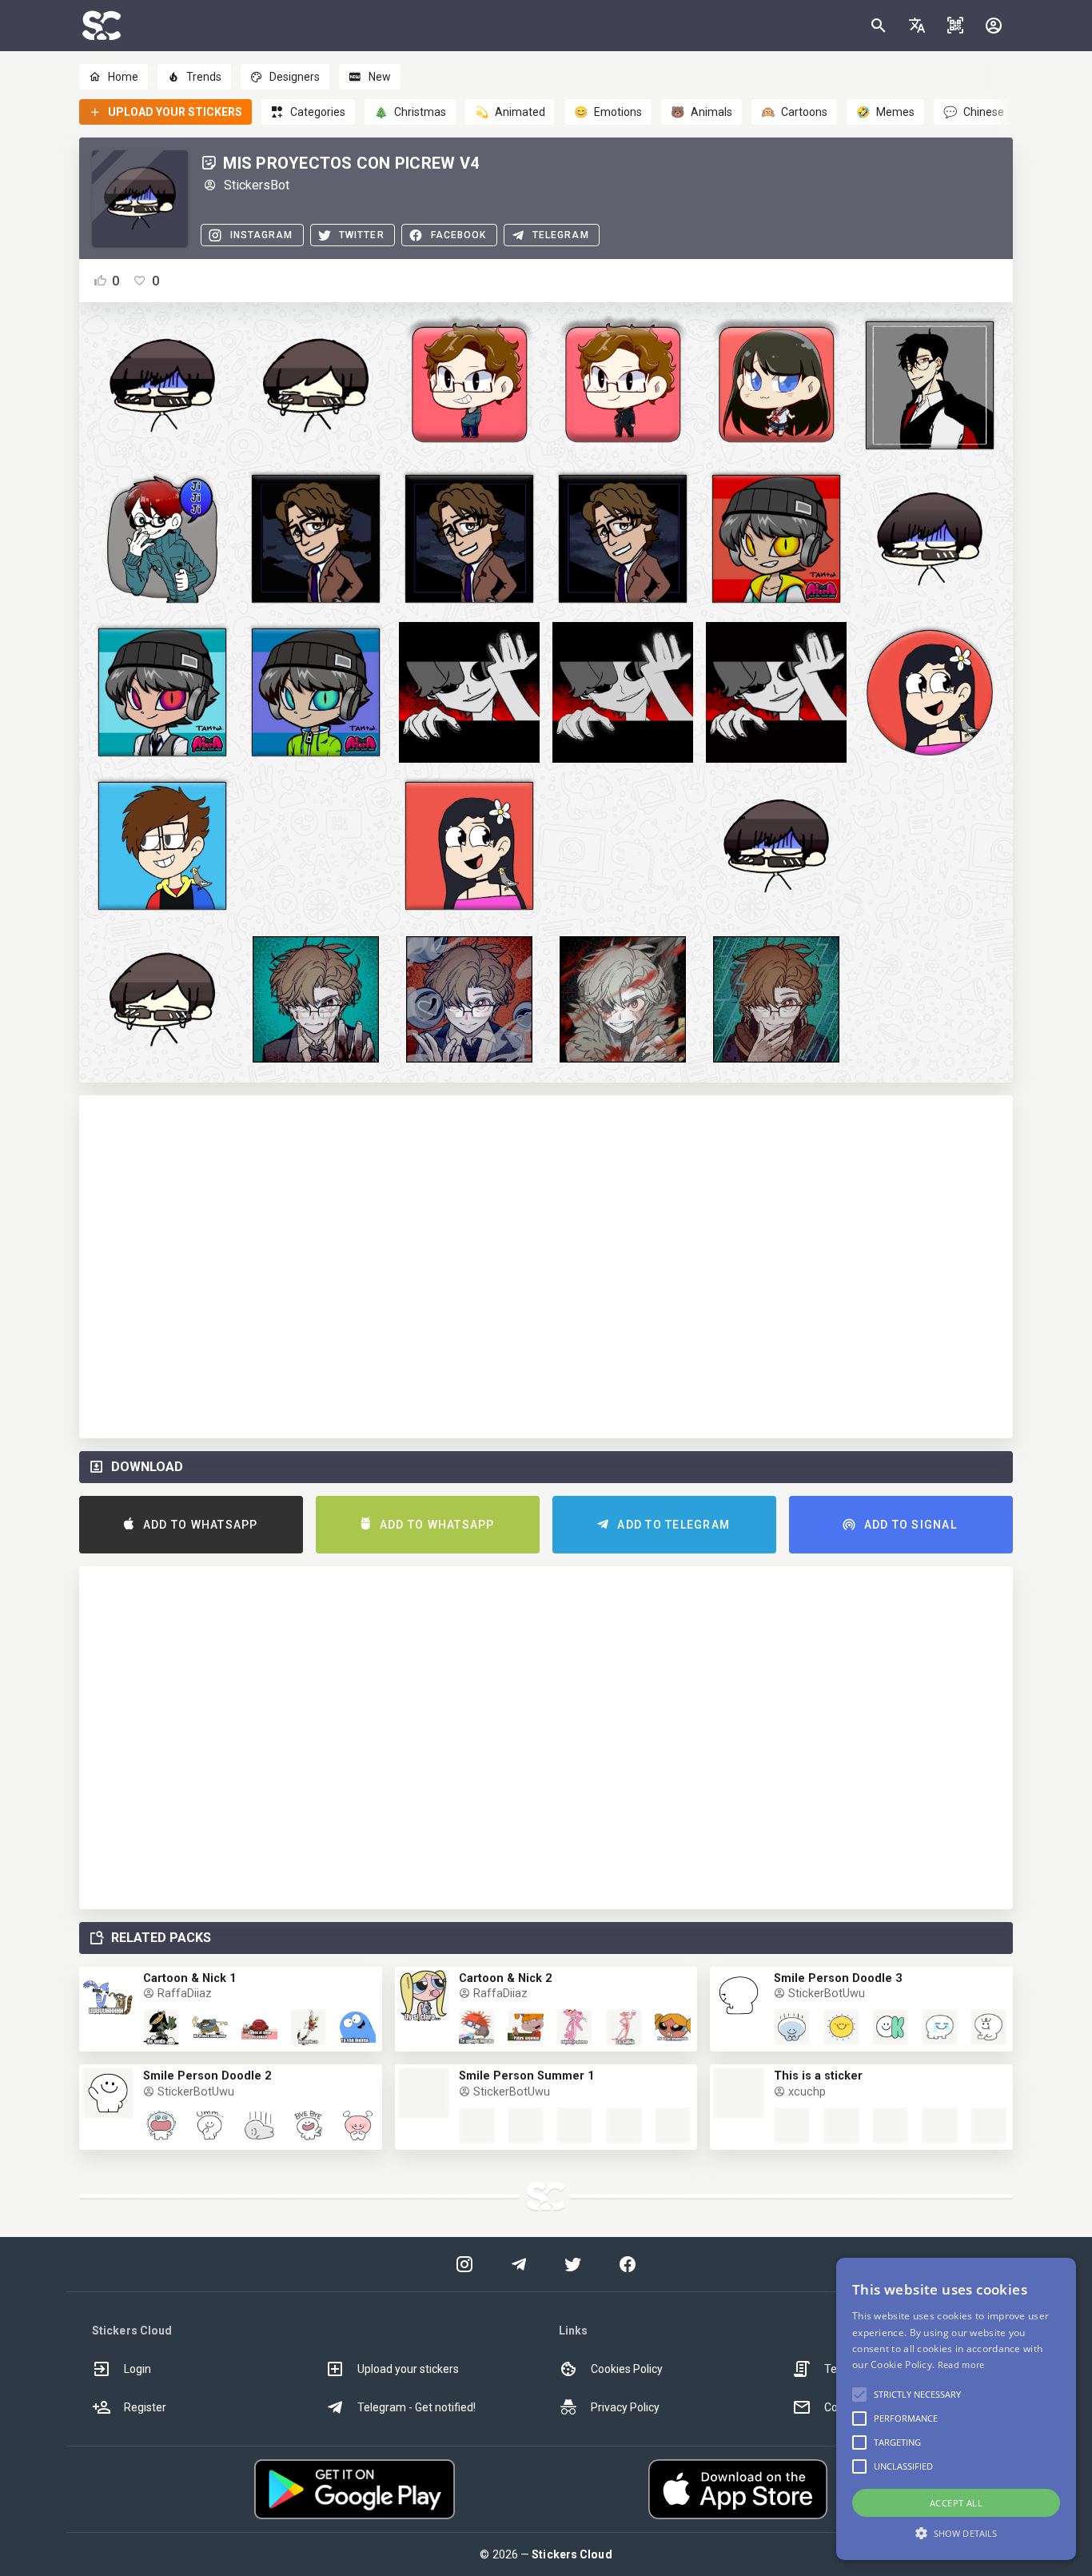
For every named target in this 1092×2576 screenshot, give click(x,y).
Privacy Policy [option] (625, 2407)
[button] (917, 26)
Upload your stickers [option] (408, 2369)
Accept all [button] (956, 2503)
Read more (961, 2365)
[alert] (956, 2409)
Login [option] (137, 2369)
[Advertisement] (546, 1267)
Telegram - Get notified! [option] (416, 2407)
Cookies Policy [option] (627, 2369)
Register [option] (145, 2407)
